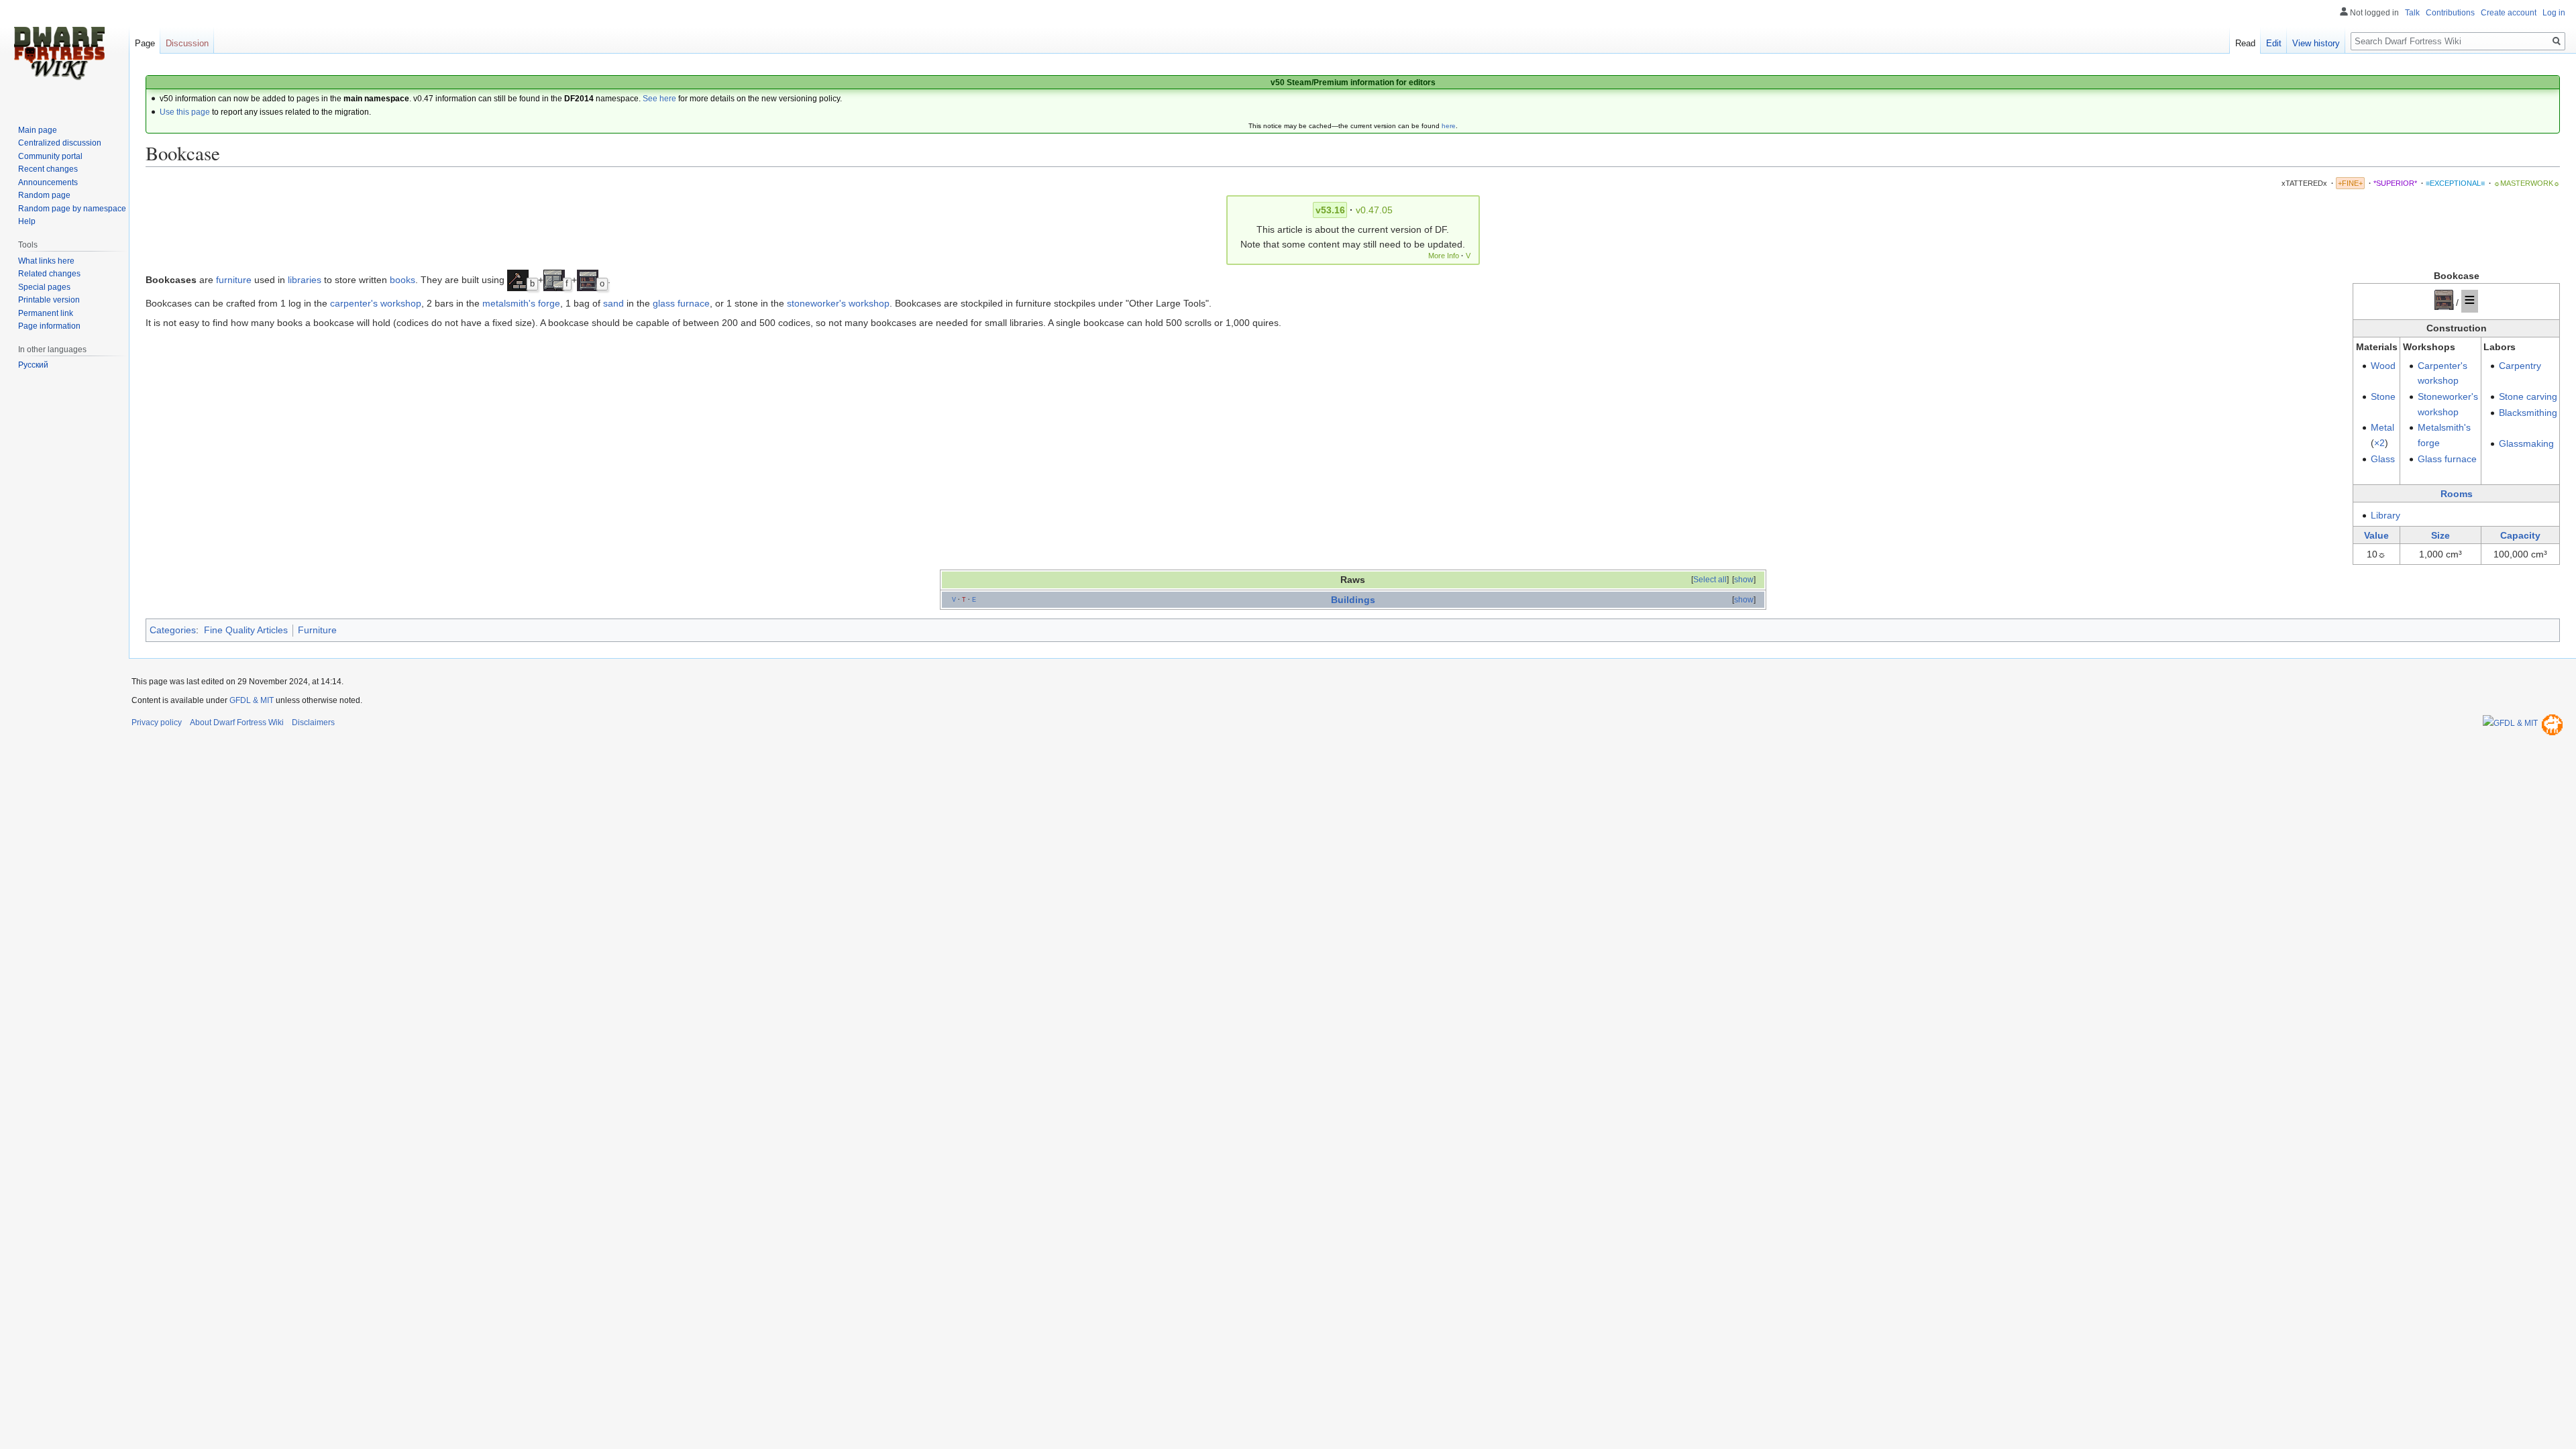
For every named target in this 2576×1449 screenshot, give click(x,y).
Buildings (1353, 600)
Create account (2509, 13)
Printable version (49, 300)
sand (613, 303)
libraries (305, 280)
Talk (2412, 13)
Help (27, 221)
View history (2316, 43)
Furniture (317, 630)
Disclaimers (313, 722)
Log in (2554, 13)
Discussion (187, 43)
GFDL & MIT (252, 700)
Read (2245, 43)
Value (2376, 535)
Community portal (50, 156)
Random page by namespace (72, 209)
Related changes (49, 274)
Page (145, 43)
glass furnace (681, 303)
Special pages (44, 287)
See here (659, 99)
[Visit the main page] (59, 54)
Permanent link (46, 313)
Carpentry (2520, 366)
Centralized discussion (60, 143)
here (1449, 126)
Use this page (185, 112)
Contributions (2450, 13)
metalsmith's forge (521, 303)
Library (2385, 515)
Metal (2382, 427)
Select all (1710, 580)
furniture (234, 280)
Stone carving (2528, 396)
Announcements (48, 182)
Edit (2274, 43)
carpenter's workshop (376, 303)
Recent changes (48, 169)
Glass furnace (2447, 459)
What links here (46, 261)
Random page (44, 195)
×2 (2379, 443)
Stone (2383, 396)
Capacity (2520, 535)
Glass (2383, 459)
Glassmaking (2526, 443)
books (402, 280)
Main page (38, 130)
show (1744, 580)
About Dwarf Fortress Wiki (237, 722)
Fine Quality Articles (246, 630)
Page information (49, 326)
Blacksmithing (2528, 413)
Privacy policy (157, 722)
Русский (33, 365)
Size (2440, 535)
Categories (173, 630)
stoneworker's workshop (838, 303)
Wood (2383, 366)
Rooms (2457, 494)
